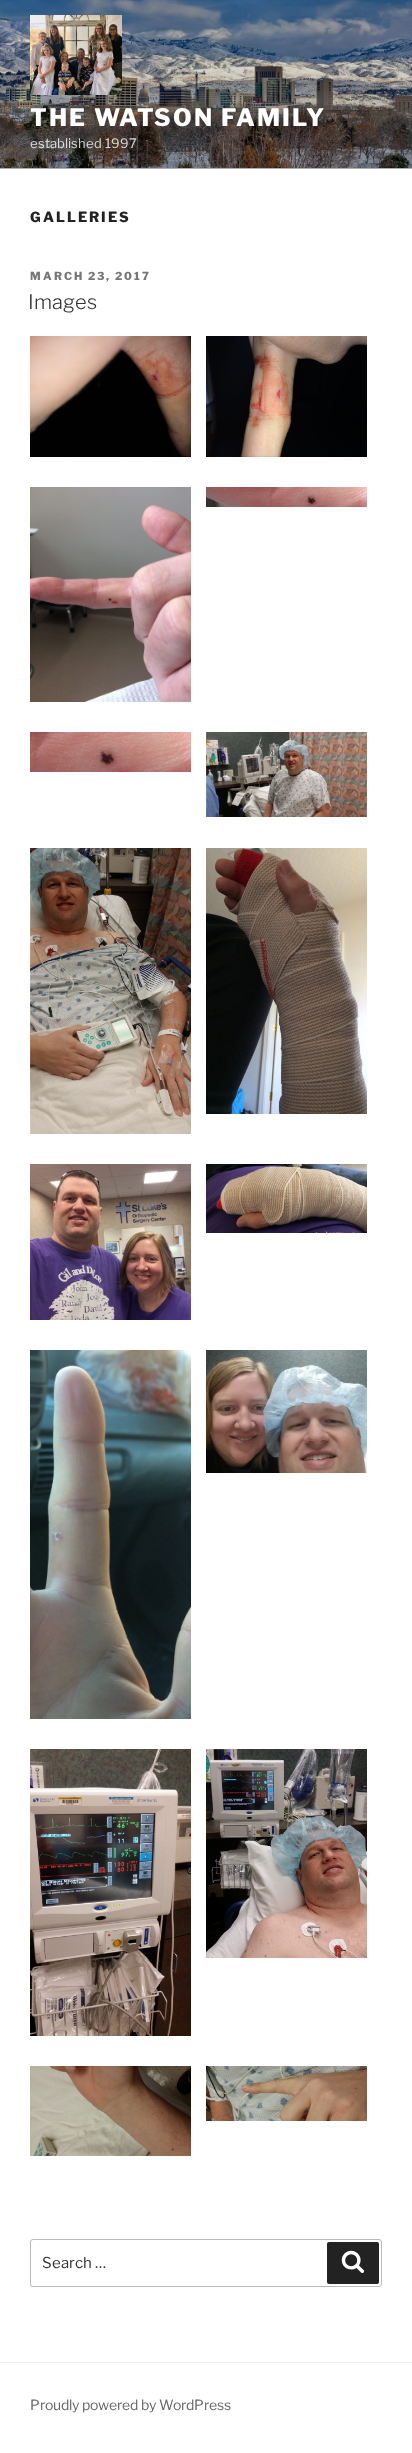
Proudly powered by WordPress (130, 2404)
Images (62, 302)
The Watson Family (178, 117)
